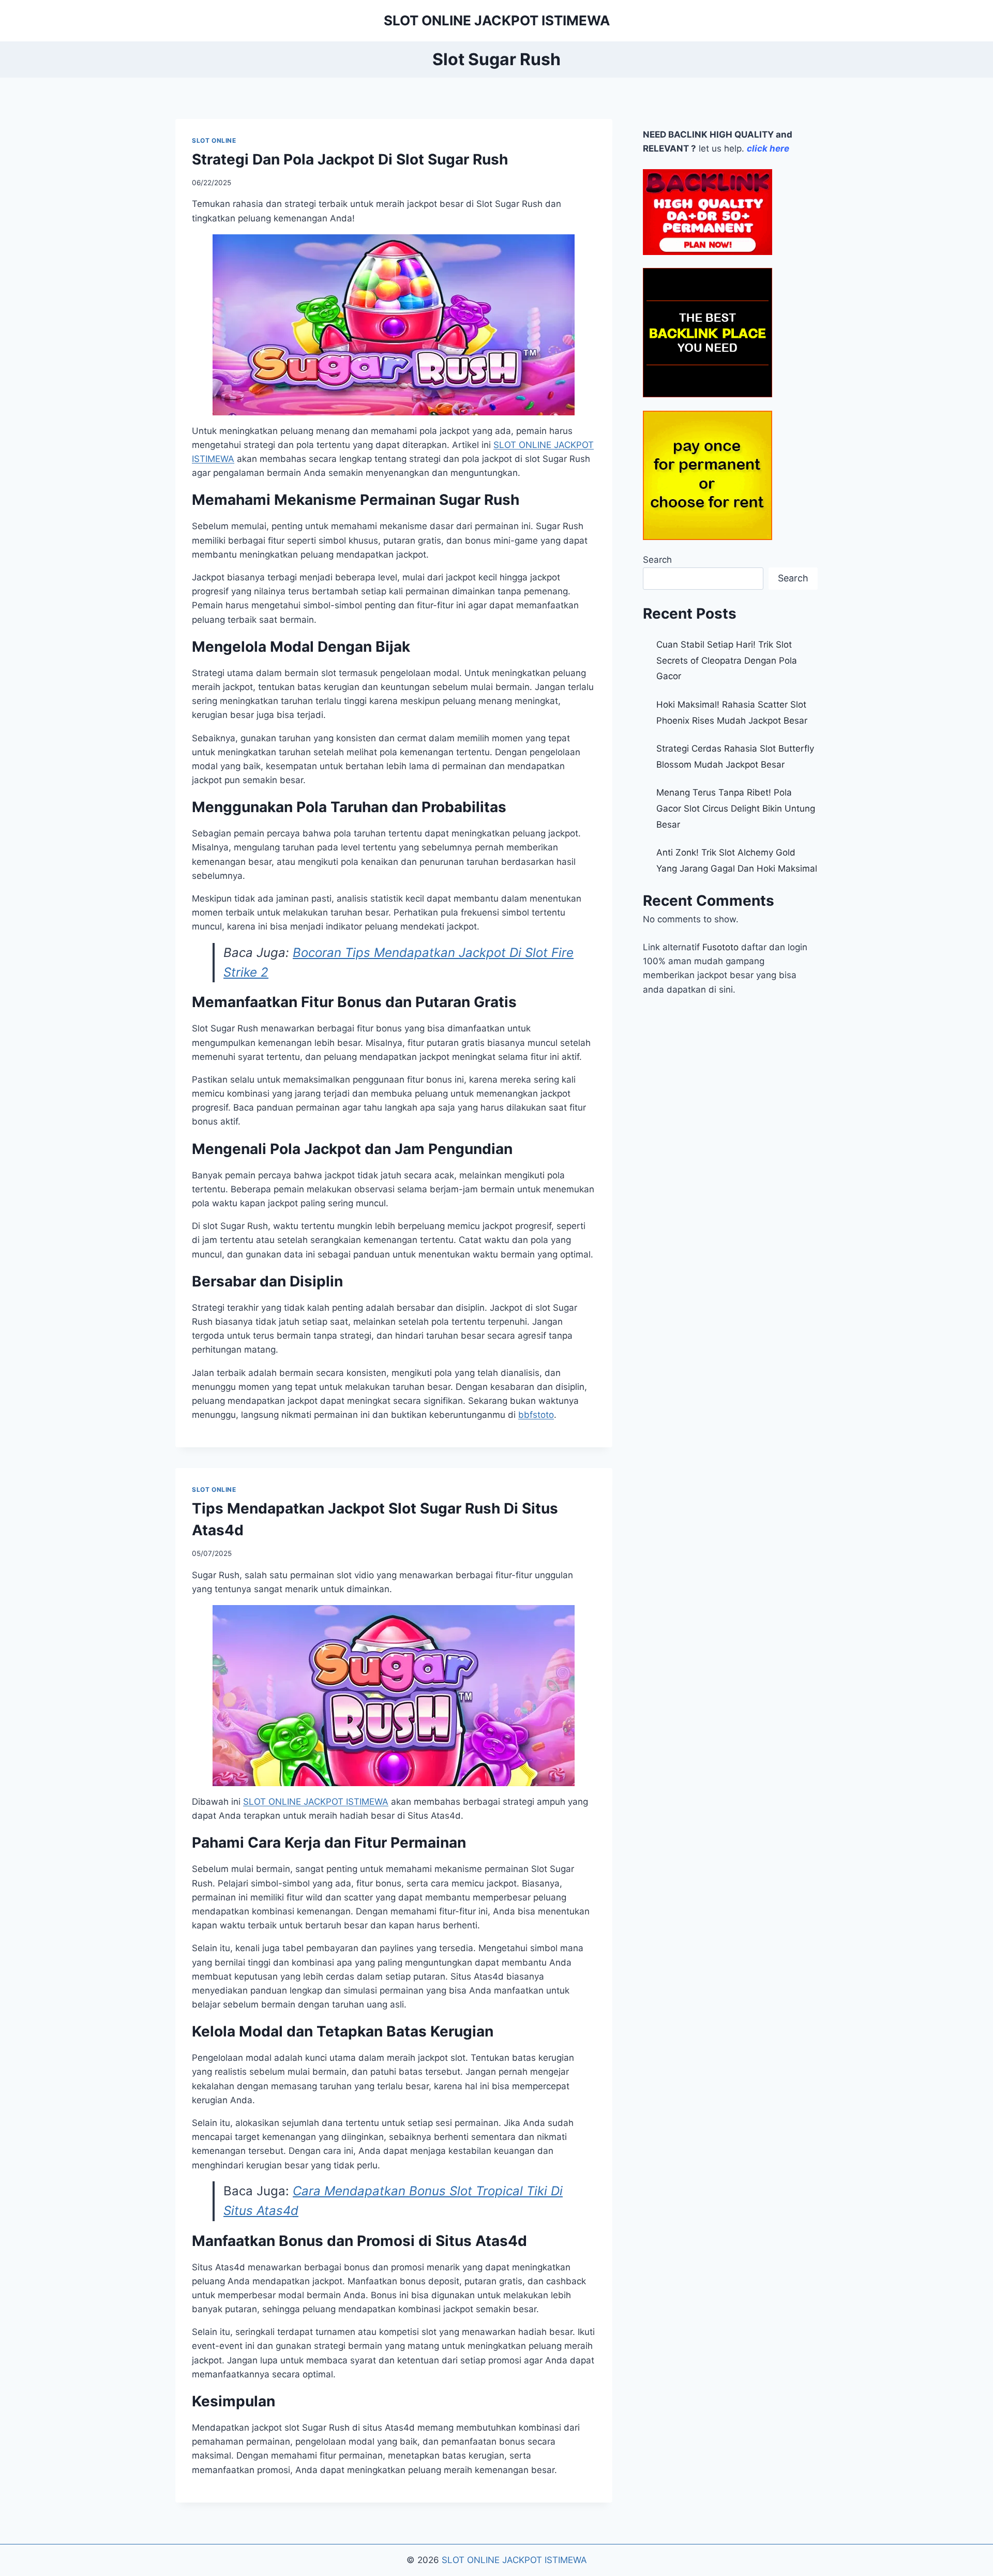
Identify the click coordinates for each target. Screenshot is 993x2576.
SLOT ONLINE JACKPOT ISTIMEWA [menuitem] (316, 1802)
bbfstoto (536, 1415)
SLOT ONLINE (214, 140)
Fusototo (720, 947)
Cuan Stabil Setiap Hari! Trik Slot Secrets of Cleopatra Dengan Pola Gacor (727, 660)
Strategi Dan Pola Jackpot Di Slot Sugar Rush (350, 159)
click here (768, 148)
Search (657, 560)
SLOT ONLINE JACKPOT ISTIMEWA (514, 2560)
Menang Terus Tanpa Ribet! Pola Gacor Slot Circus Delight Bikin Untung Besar (736, 808)
